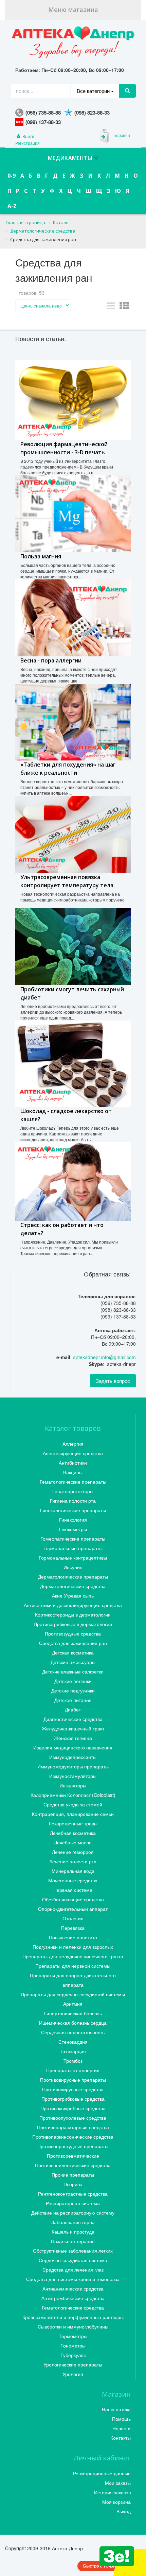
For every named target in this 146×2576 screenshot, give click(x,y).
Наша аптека (116, 2409)
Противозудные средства (73, 1633)
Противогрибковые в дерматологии (73, 1624)
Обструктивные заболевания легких (73, 2251)
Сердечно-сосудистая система (73, 2260)
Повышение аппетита (73, 1937)
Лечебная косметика (73, 1833)
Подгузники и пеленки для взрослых (73, 1947)
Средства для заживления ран (73, 1643)
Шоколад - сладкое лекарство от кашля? (66, 1115)
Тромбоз (73, 2061)
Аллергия (73, 1444)
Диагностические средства (73, 1719)
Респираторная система (73, 2203)
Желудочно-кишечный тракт (73, 1728)
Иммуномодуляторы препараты (73, 1766)
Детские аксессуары (73, 1662)
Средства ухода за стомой (73, 1804)
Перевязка (73, 1928)
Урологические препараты (73, 2364)
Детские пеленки (73, 1681)
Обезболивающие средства (73, 1899)
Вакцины (73, 1472)
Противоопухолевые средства (73, 2118)
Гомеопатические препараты (73, 1539)
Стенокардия (73, 2042)
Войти (28, 136)
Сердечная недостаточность (73, 2032)
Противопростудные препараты (73, 2146)
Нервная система (73, 1890)
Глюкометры (73, 1529)
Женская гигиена (73, 1738)
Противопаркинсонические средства (73, 2137)
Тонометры (73, 2345)
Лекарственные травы (73, 1823)
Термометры (73, 2336)
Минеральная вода (73, 1871)
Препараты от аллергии (73, 2070)
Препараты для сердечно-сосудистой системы (73, 1994)
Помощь (121, 2419)
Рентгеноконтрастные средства (73, 2194)
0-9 (12, 176)
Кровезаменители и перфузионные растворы (73, 2317)
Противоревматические (73, 2156)
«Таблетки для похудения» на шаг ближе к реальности (68, 769)
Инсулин (73, 1567)
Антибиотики (73, 1463)
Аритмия (73, 2004)
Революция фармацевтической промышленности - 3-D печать (64, 448)
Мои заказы (118, 2483)
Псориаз (73, 2184)
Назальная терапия (73, 2241)
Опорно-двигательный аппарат (73, 1909)
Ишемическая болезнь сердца (73, 2023)
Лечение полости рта (73, 1861)
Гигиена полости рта (73, 1501)
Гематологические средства (73, 2307)
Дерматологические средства (73, 1586)
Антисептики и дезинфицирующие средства (73, 1605)
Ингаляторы (73, 1785)
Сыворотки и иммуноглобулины (73, 2326)
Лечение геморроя (73, 1852)
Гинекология (73, 1520)
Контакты (121, 2438)
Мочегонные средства (73, 1880)
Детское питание (73, 1700)
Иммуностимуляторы (73, 1776)
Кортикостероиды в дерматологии (73, 1614)
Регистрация (28, 143)
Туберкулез (73, 2355)
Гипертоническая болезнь (73, 2013)
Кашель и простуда (73, 2232)
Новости (122, 2428)
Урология (73, 2374)
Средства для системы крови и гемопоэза (73, 2279)
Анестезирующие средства (73, 1453)
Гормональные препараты (73, 1548)
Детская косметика (73, 1652)
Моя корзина (116, 2502)
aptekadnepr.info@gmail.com (104, 1357)
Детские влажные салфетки (73, 1671)
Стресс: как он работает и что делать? (62, 1229)
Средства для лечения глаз (73, 2270)
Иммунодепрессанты (73, 1757)
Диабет (73, 1709)
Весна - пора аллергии (51, 660)
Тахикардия (73, 2051)
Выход (124, 2511)
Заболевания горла (73, 2222)
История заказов (112, 2492)
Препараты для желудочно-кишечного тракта (73, 1956)
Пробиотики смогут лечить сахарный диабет (72, 993)
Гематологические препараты (73, 1482)
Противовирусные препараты (73, 2080)
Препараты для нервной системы (73, 1966)
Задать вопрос (113, 1381)
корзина (122, 135)
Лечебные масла (73, 1842)
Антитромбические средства (73, 2298)
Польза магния (41, 556)
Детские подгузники (73, 1690)
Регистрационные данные (102, 2473)
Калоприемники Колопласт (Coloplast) (73, 1795)
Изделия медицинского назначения (73, 1747)
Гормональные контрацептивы (73, 1558)
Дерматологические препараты (73, 1577)
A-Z (12, 206)
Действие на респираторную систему (73, 2213)
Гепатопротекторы (73, 1491)
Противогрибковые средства (73, 2099)
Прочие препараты (73, 2175)
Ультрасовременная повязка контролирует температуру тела (67, 881)
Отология (73, 1918)
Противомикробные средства (73, 2108)
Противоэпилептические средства (73, 2165)
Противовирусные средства (73, 2089)
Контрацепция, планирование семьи (73, 1814)
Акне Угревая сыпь (73, 1596)
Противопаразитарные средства (73, 2127)
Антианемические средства (73, 2288)
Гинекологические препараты (73, 1510)
